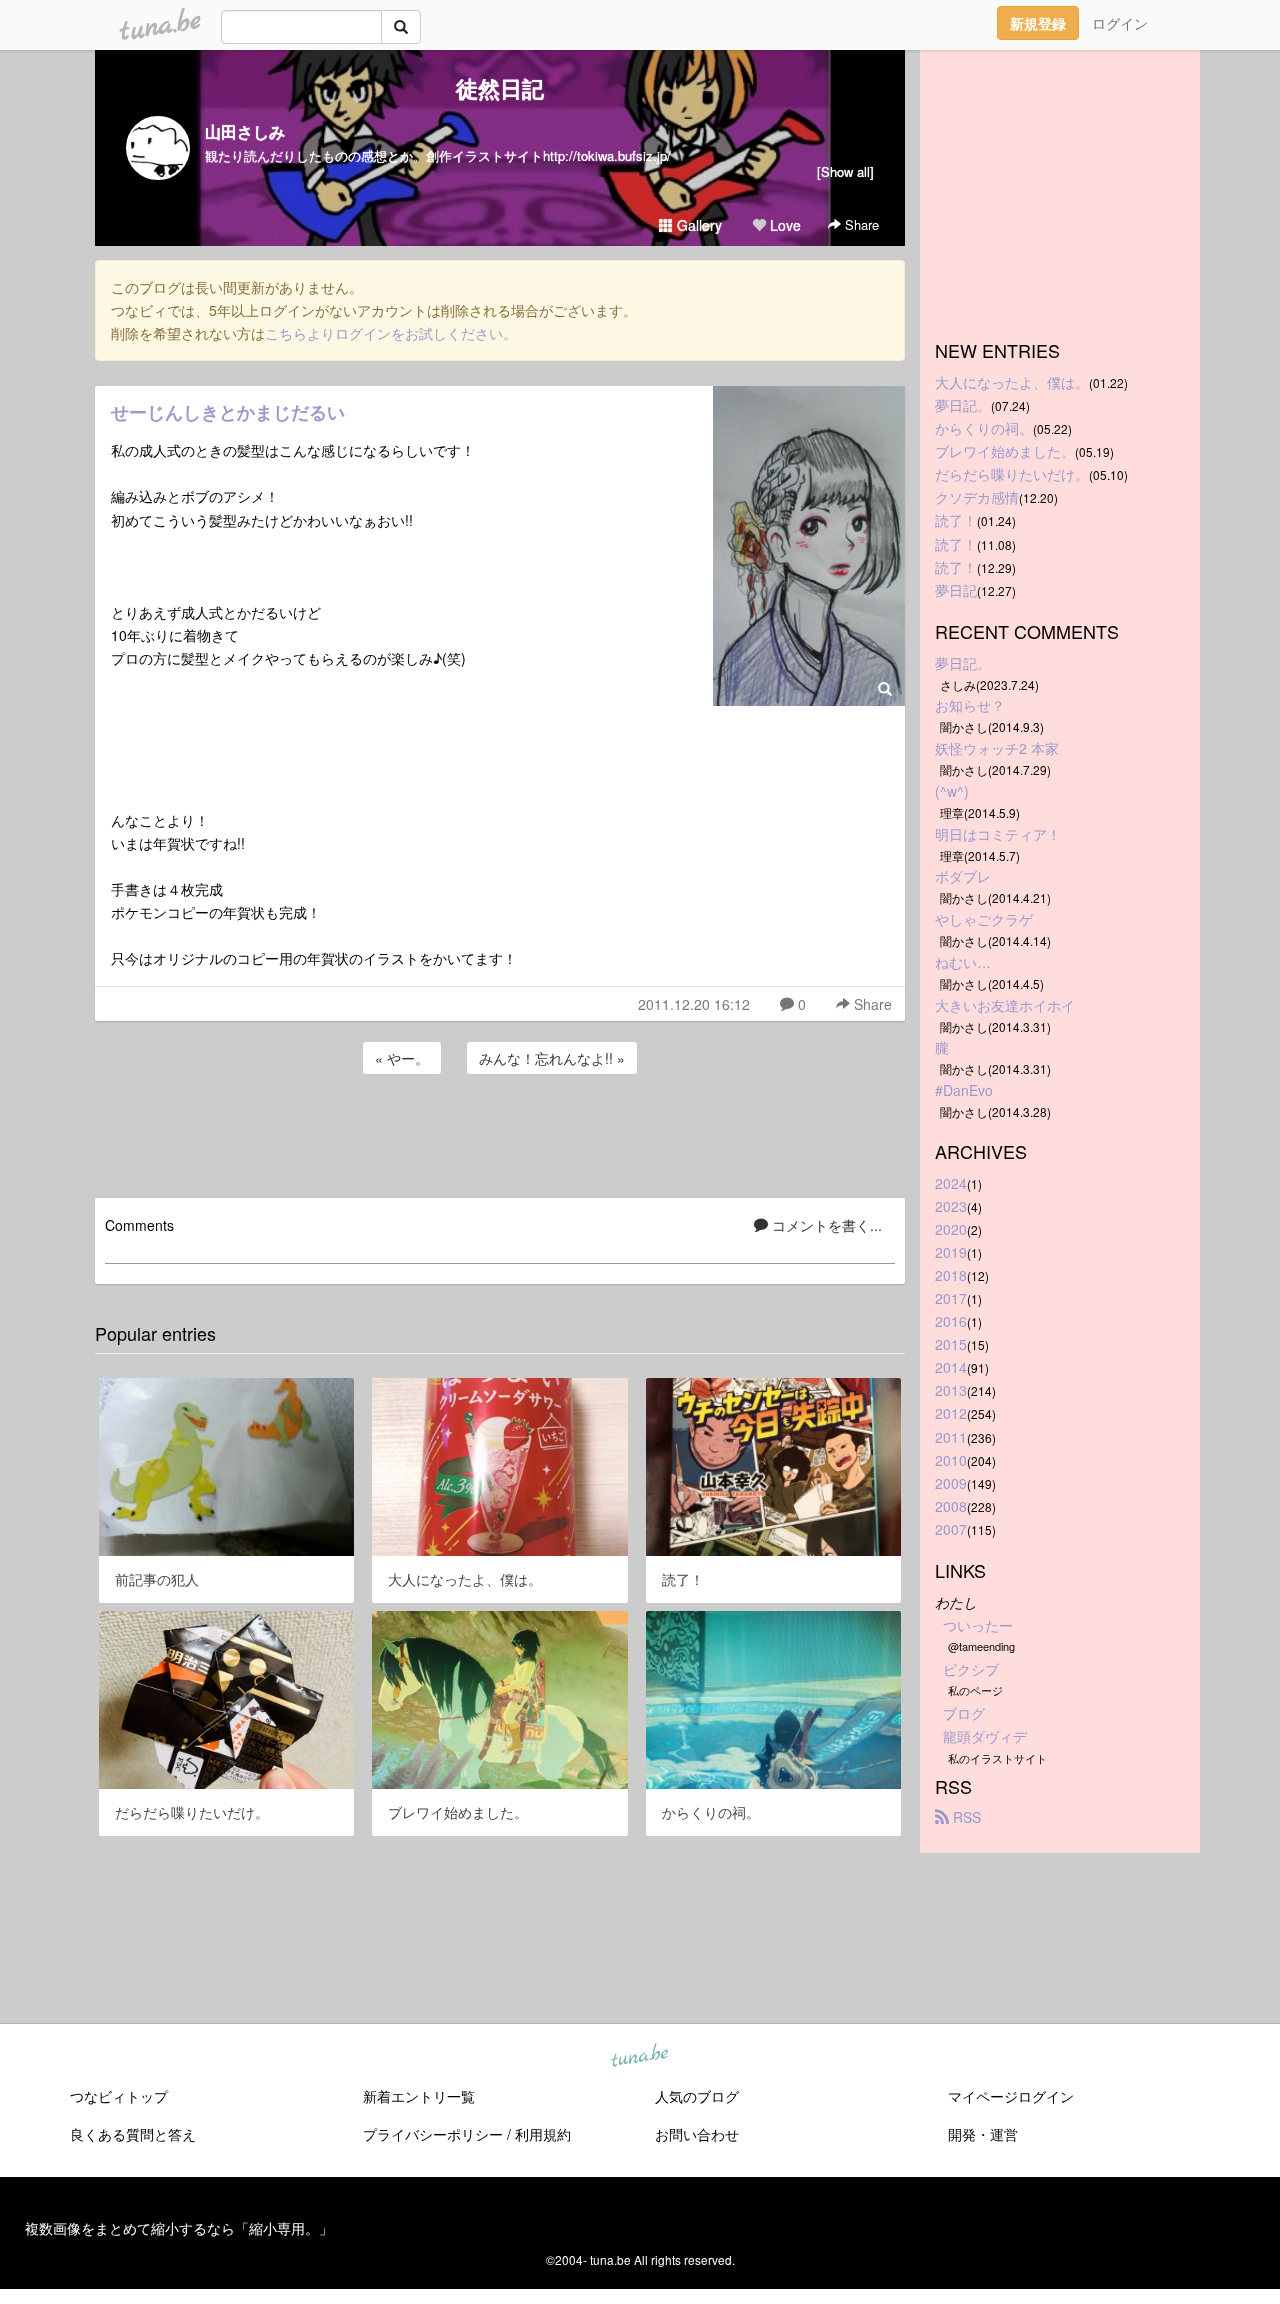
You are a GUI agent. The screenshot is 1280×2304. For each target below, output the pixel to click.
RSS (965, 1817)
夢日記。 (963, 405)
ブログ (964, 1713)
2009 (951, 1483)
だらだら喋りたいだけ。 (1012, 474)
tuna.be (639, 2057)
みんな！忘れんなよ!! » (552, 1058)
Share (860, 224)
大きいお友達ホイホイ (1005, 1005)
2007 (951, 1529)
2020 (951, 1229)
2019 (951, 1252)
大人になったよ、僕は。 (1012, 382)
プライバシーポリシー (433, 2134)
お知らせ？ (970, 705)
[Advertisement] (500, 1133)
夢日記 (956, 590)
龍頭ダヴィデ (985, 1736)
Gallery (697, 225)
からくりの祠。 (984, 428)
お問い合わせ (697, 2134)
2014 (951, 1367)
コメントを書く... (825, 1225)
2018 (951, 1275)
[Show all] (845, 171)
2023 (951, 1206)
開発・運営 (983, 2134)
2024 (951, 1183)
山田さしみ (245, 131)
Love (783, 225)
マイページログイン (1011, 2096)
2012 (951, 1413)
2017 (951, 1298)
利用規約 (543, 2134)
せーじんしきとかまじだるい (228, 412)
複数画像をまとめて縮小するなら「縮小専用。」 (179, 2228)
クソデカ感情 (977, 497)
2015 (951, 1344)
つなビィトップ (119, 2096)
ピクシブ (971, 1669)
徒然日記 (500, 88)
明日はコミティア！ (998, 834)
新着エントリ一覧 (419, 2096)
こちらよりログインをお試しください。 (391, 333)
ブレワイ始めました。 (1005, 451)
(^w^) (952, 791)
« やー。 (402, 1058)
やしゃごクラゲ (984, 919)
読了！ (956, 520)
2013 (951, 1390)
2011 (951, 1437)
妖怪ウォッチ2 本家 (997, 748)
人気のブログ (697, 2096)
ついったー (978, 1625)
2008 (951, 1506)
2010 (951, 1460)
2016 (951, 1321)
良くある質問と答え (133, 2134)
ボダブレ (963, 876)
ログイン (1120, 23)
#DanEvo (964, 1090)
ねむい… (963, 962)
